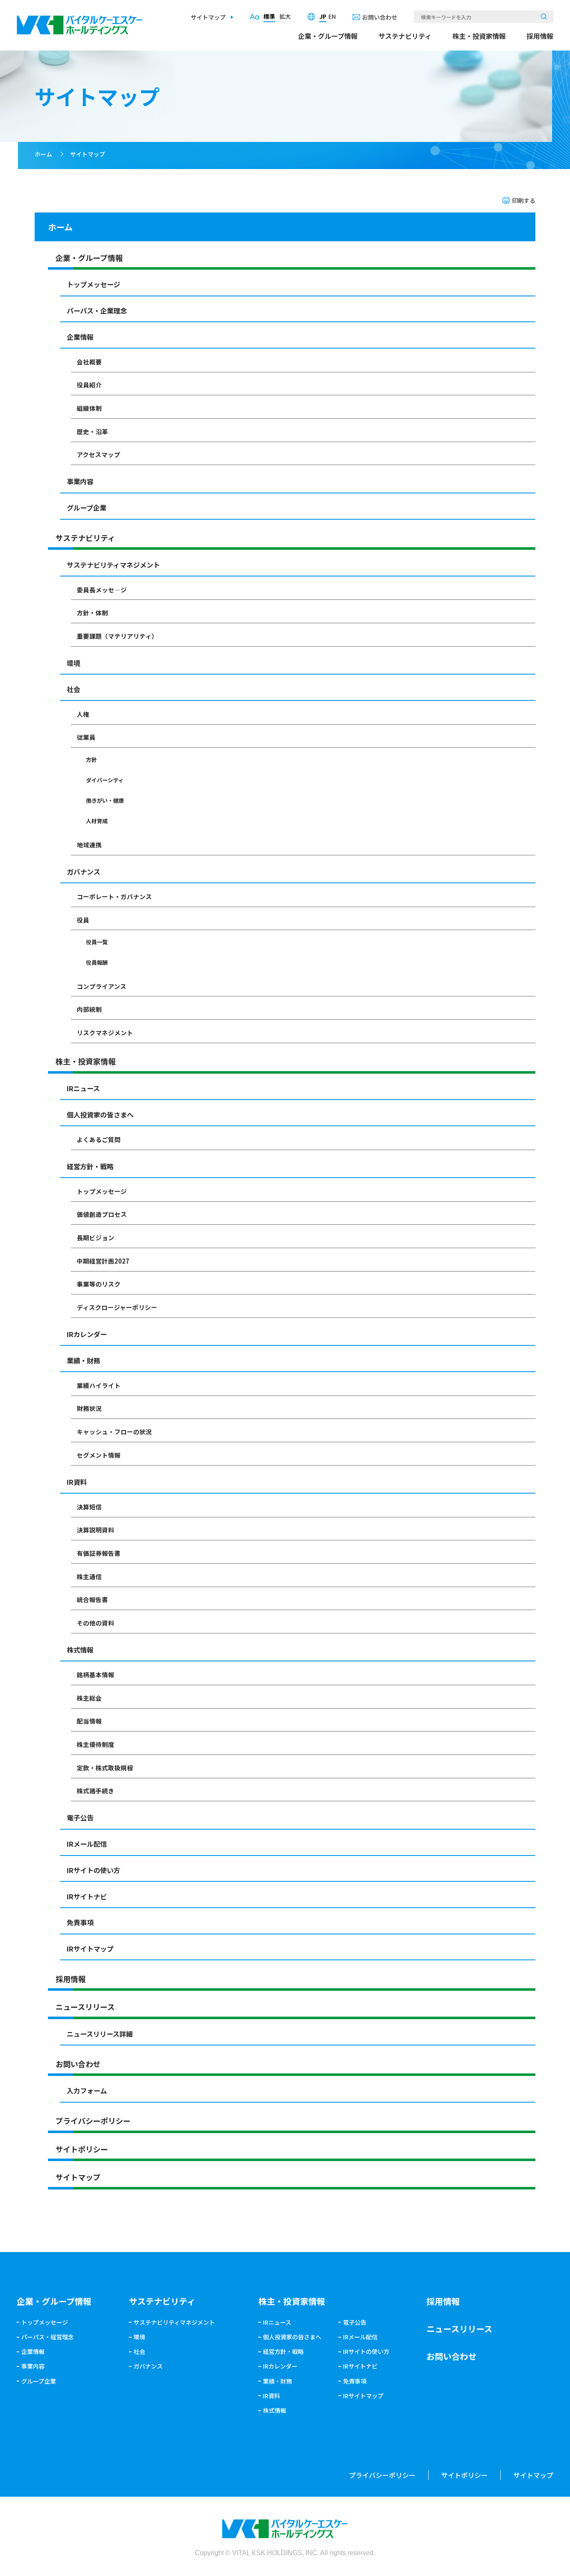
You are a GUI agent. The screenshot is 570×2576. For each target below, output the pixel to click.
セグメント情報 (99, 1455)
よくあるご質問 (99, 1139)
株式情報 (80, 1650)
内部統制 (89, 1009)
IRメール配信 (87, 1844)
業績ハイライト (99, 1385)
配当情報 (89, 1721)
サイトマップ (208, 17)
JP (323, 16)
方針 (91, 760)
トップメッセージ (93, 284)
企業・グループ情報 (328, 36)
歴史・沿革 (92, 431)
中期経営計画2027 (103, 1261)
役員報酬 (97, 962)
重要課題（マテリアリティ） (117, 636)
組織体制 (89, 408)
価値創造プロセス (102, 1214)
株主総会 (89, 1698)
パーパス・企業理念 (97, 311)
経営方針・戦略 (90, 1166)
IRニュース (83, 1088)
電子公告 (80, 1818)
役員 (83, 920)
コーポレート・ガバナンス (114, 896)
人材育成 (97, 821)
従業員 (86, 737)
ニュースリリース (85, 2007)
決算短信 (89, 1507)
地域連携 (89, 845)
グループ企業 (87, 508)
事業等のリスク (99, 1284)
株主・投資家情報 (479, 36)
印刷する (524, 200)
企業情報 (80, 337)
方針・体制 (92, 613)
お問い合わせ (380, 17)
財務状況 (89, 1408)
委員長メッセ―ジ (102, 590)
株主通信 (89, 1576)
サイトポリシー (82, 2149)
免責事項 (80, 1922)
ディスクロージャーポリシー (117, 1307)
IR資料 (77, 1482)
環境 (73, 663)
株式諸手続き (96, 1791)
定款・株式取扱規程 (105, 1768)
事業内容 (80, 481)
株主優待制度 (96, 1744)
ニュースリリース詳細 (100, 2034)
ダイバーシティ (105, 780)
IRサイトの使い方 (93, 1870)
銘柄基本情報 (96, 1675)
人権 (83, 714)
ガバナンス (83, 872)
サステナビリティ (405, 36)
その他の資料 (96, 1623)
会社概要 (89, 362)
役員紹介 (89, 385)
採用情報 (540, 36)
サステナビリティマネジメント (113, 565)
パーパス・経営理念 (48, 2337)
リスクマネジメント (105, 1033)
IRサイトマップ (90, 1949)
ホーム (43, 154)
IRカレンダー (87, 1334)
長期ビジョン (96, 1237)
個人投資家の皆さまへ (100, 1115)
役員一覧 (97, 942)
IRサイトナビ (87, 1896)
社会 (73, 689)
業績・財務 (83, 1360)
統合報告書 (92, 1599)
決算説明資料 (96, 1530)
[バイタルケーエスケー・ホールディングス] (80, 21)
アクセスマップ (98, 454)
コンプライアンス (102, 986)
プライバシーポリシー (93, 2121)
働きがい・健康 (105, 800)
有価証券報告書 (99, 1553)
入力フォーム (87, 2091)
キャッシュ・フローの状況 (114, 1432)
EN (332, 16)
